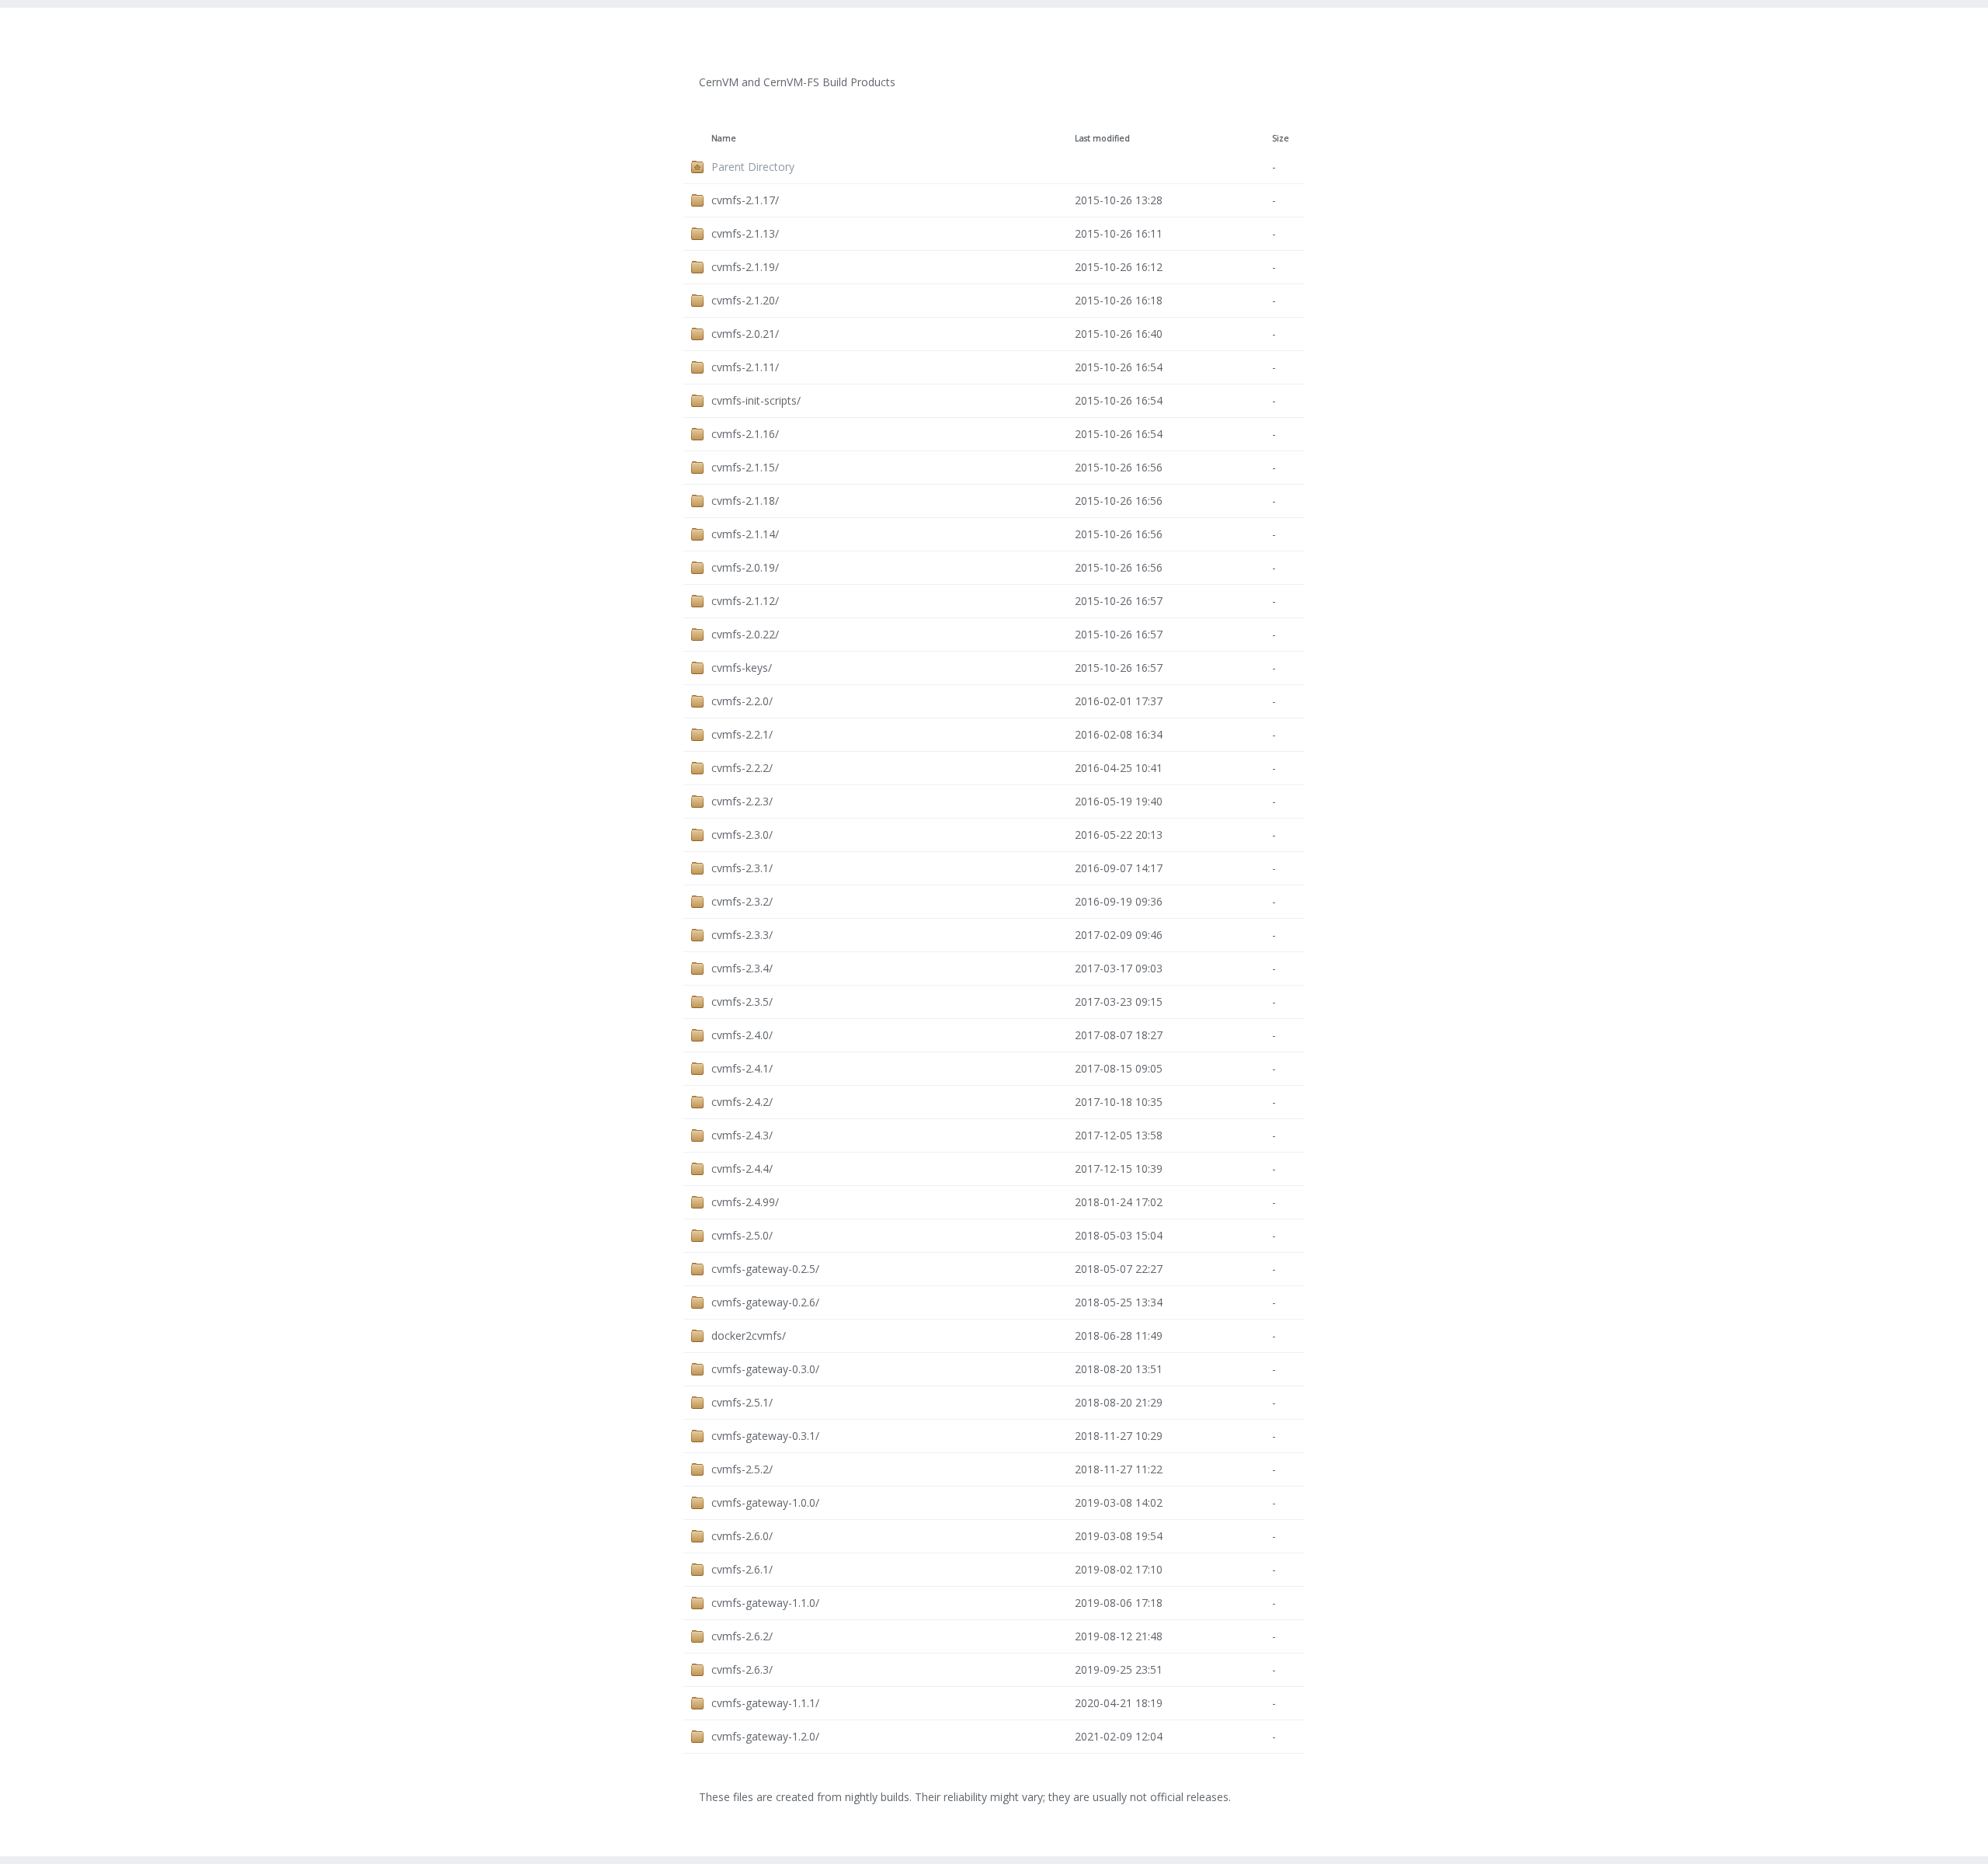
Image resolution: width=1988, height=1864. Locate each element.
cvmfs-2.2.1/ (742, 734)
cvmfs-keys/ (742, 668)
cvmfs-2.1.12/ (745, 601)
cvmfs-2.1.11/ (745, 367)
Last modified (1102, 138)
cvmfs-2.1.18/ (745, 501)
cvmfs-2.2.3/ (742, 801)
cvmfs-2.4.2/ (742, 1102)
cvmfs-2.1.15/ (745, 467)
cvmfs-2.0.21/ (745, 334)
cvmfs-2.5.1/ (742, 1402)
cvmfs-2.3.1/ (742, 868)
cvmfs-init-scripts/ (756, 400)
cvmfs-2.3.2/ (742, 901)
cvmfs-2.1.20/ (745, 300)
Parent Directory (753, 167)
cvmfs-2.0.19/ (745, 567)
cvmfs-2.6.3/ (742, 1669)
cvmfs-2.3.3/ (742, 935)
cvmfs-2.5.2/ (742, 1469)
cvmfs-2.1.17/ (745, 200)
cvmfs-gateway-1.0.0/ (765, 1502)
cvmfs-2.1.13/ (745, 233)
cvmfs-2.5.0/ (742, 1235)
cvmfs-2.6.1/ (742, 1569)
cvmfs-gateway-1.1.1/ (765, 1703)
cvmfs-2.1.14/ (745, 534)
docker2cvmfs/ (749, 1335)
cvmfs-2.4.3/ (742, 1135)
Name (724, 138)
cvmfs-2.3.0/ (742, 835)
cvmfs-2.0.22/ (745, 634)
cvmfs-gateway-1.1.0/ (765, 1603)
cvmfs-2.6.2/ (742, 1636)
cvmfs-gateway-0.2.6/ (765, 1302)
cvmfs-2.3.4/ (742, 968)
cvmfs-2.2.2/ (742, 768)
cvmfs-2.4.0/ (742, 1035)
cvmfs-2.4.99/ (745, 1202)
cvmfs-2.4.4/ (742, 1168)
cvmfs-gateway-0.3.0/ (765, 1369)
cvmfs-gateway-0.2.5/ (765, 1269)
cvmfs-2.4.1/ (742, 1068)
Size (1281, 138)
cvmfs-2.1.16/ (745, 434)
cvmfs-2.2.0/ (742, 701)
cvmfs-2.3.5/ (742, 1002)
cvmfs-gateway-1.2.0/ (765, 1736)
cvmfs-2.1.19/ (745, 267)
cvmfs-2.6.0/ (742, 1536)
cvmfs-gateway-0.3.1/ (765, 1436)
